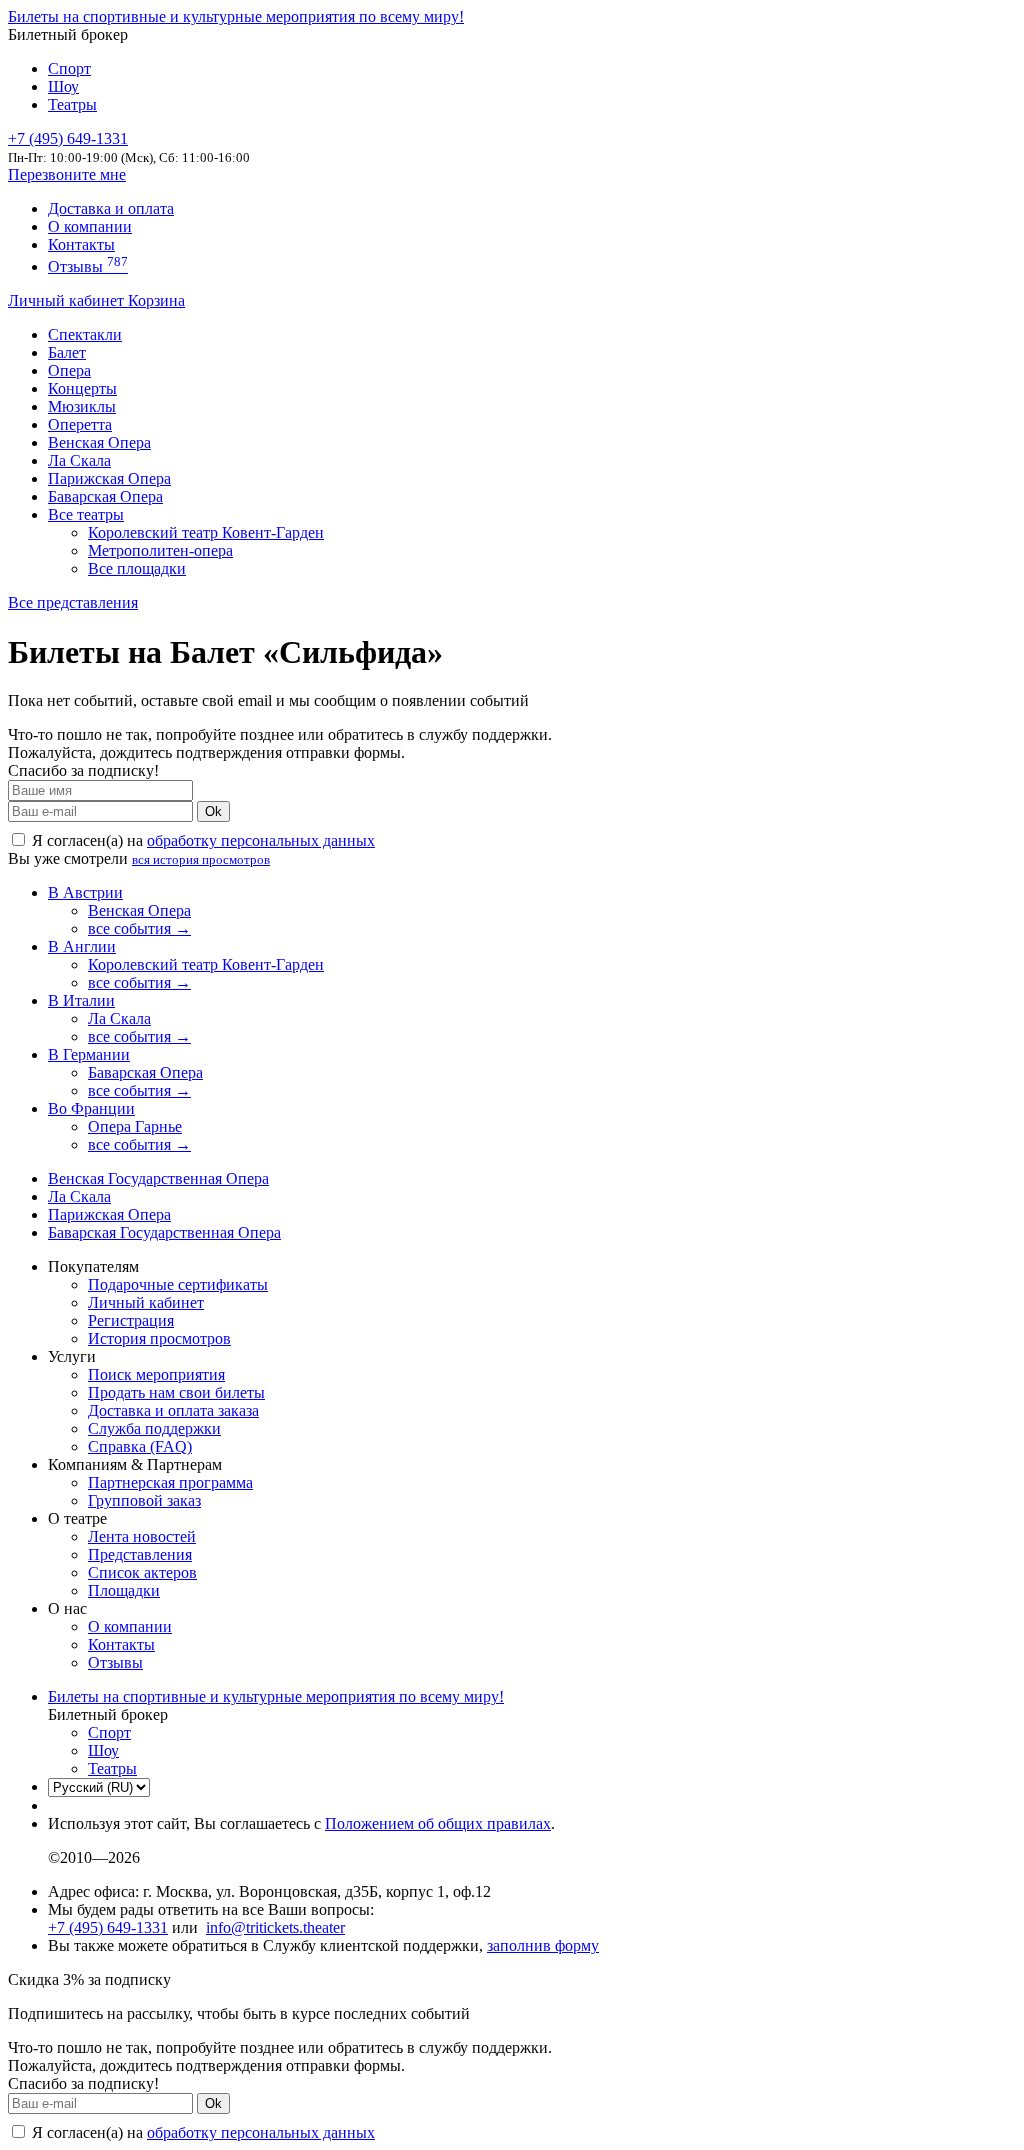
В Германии (89, 1054)
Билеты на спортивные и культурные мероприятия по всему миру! (236, 16)
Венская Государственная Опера (158, 1178)
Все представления (73, 602)
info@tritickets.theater (275, 1927)
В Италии (81, 1000)
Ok (213, 811)
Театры (72, 104)
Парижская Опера (109, 478)
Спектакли (85, 334)
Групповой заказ (144, 1500)
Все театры (86, 514)
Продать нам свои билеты (176, 1392)
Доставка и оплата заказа (173, 1410)
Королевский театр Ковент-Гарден (206, 532)
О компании (90, 226)
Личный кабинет (68, 300)
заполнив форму (543, 1945)
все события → (139, 928)
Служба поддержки (154, 1428)
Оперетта (80, 424)
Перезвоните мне (67, 174)
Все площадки (137, 568)
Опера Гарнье (135, 1126)
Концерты (82, 388)
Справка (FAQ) (140, 1446)
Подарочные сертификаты (178, 1284)
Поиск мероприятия (156, 1374)
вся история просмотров (201, 859)
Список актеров (142, 1572)
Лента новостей (142, 1536)
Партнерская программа (170, 1482)
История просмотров (159, 1338)
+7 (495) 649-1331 (108, 1927)
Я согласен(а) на (201, 840)
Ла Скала (79, 460)
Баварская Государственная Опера (164, 1232)
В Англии (82, 946)
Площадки (124, 1590)
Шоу (63, 86)
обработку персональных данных (261, 840)
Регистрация (131, 1320)
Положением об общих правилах (438, 1823)
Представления (140, 1554)
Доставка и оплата (111, 208)
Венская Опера (99, 442)
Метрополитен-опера (160, 550)
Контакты (81, 244)
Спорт (69, 68)
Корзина (156, 300)
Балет (67, 352)
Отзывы (88, 266)
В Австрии (85, 892)
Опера (69, 370)
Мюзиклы (82, 406)
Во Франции (91, 1108)
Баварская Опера (105, 496)
